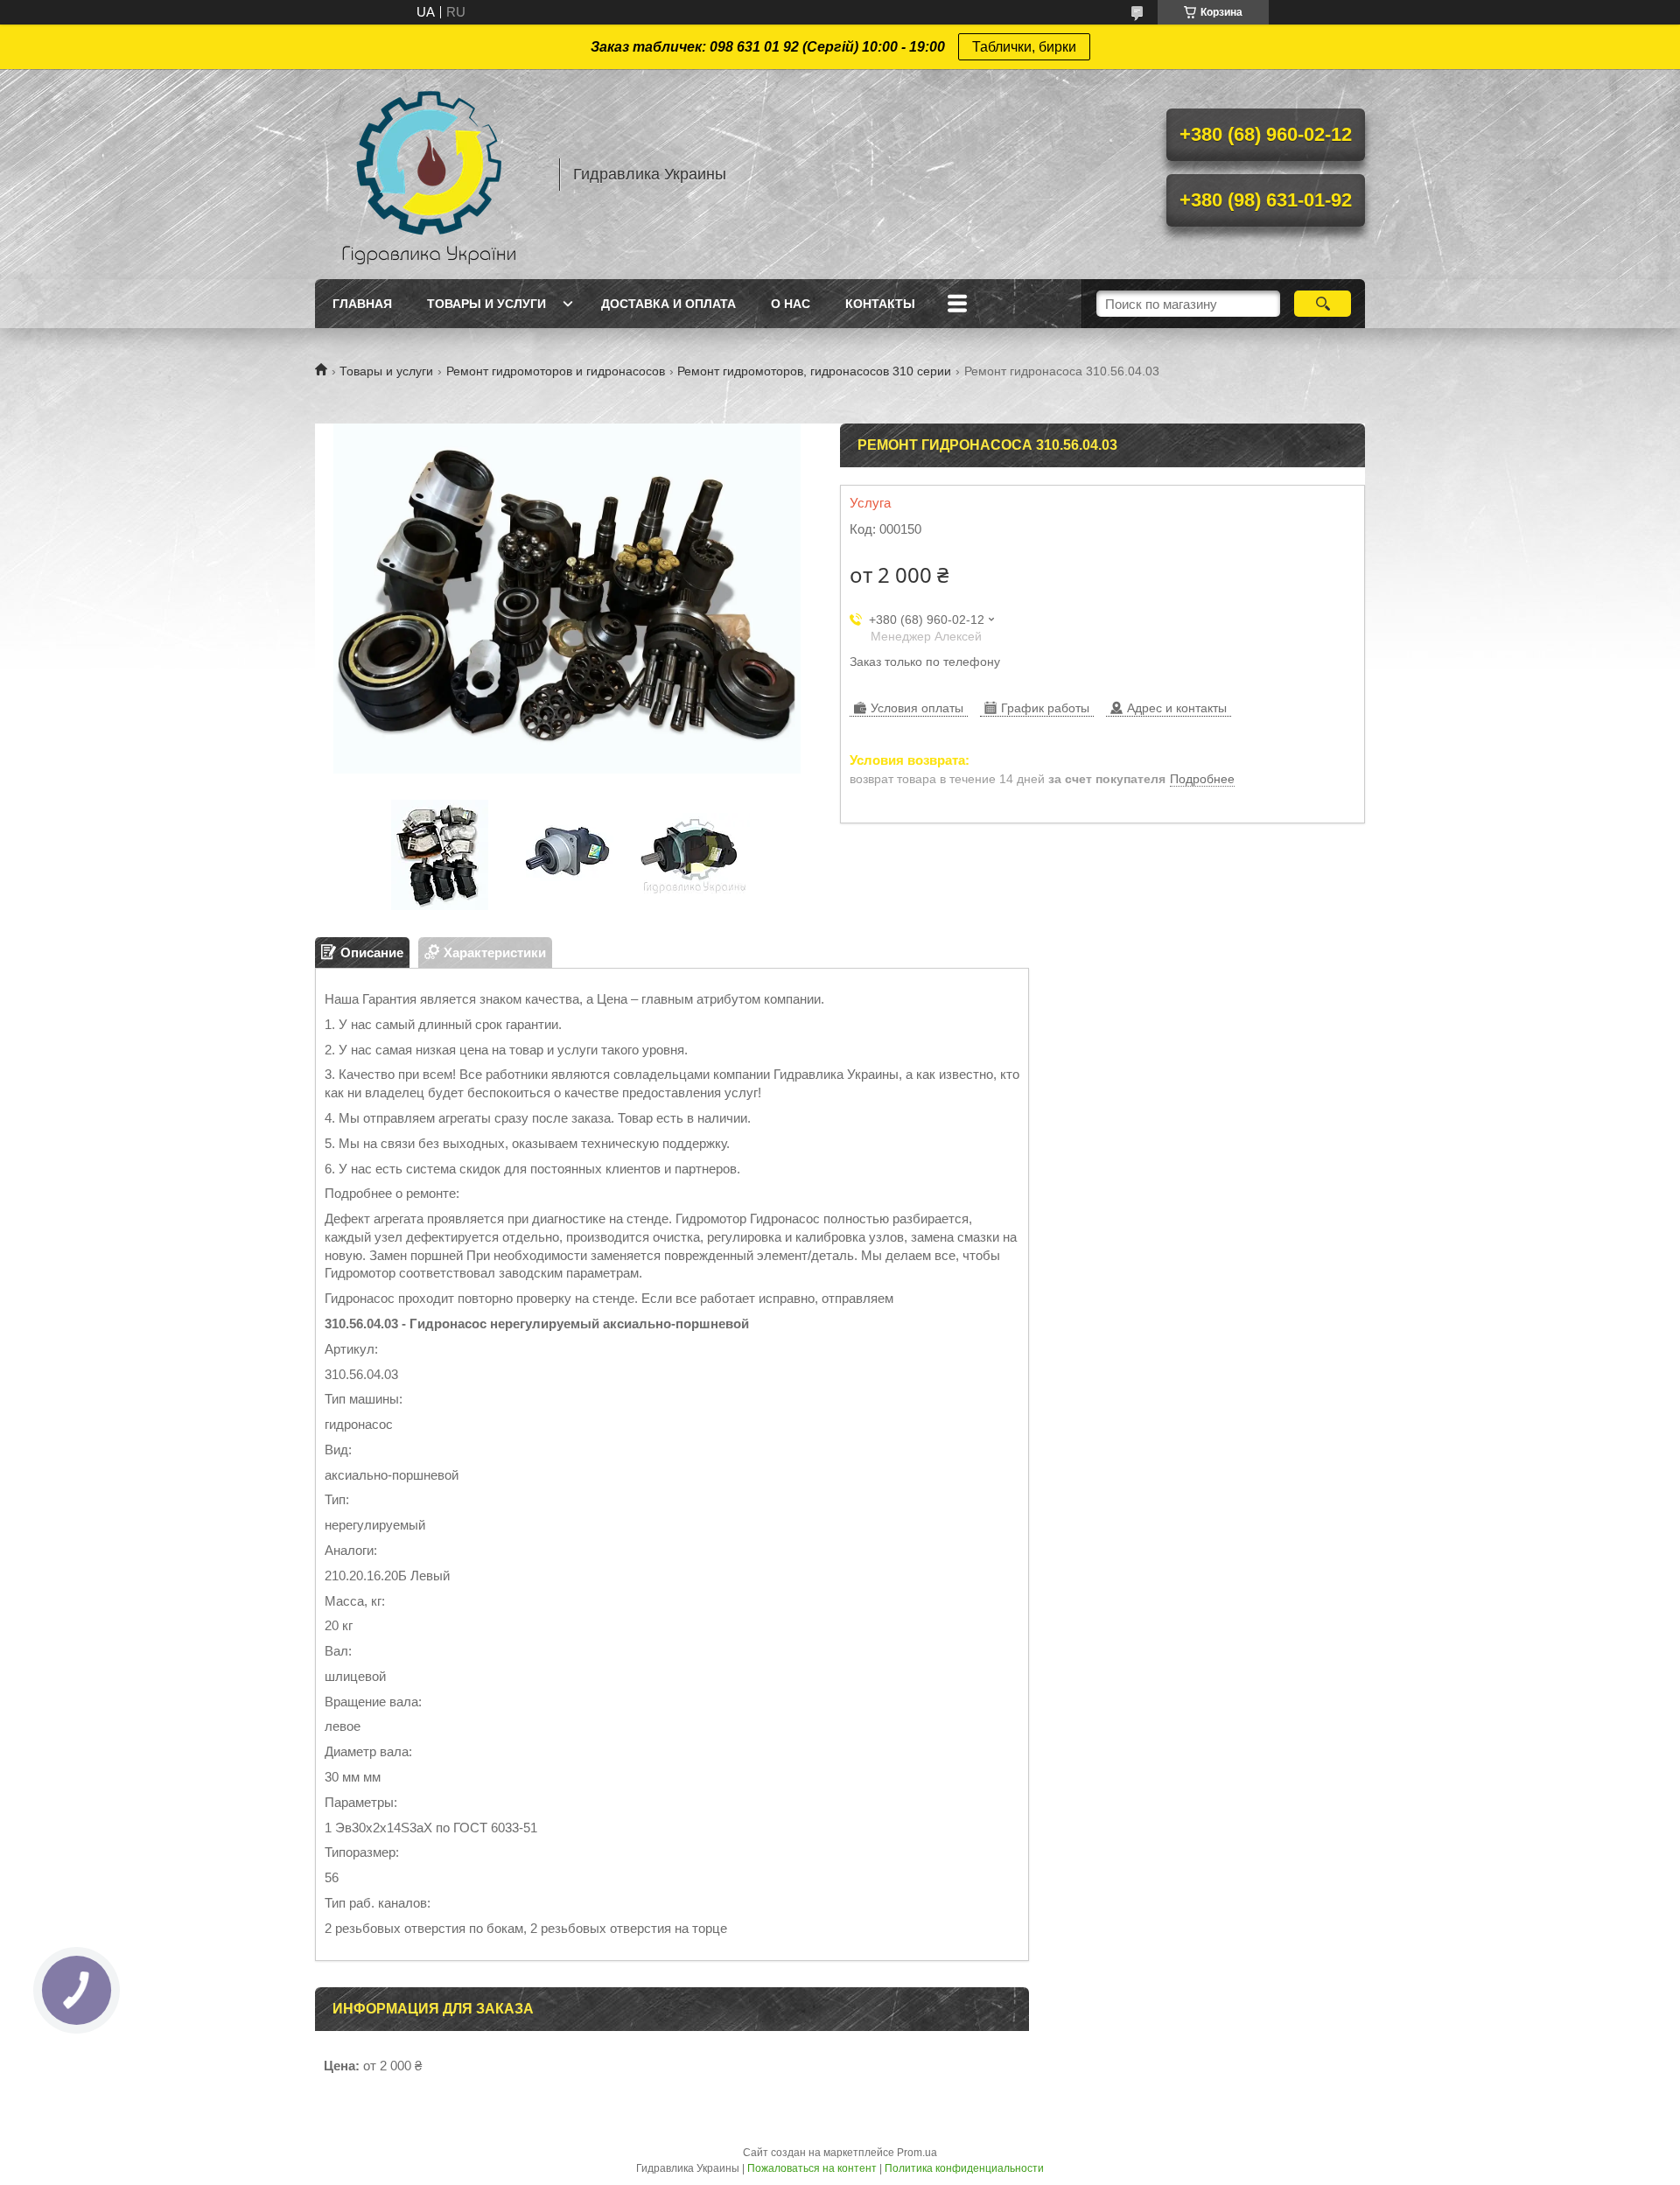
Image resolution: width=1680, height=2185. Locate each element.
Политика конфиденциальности (964, 2168)
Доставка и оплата (668, 304)
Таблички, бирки (1024, 47)
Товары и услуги (486, 304)
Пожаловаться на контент (812, 2168)
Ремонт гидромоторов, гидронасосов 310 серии (814, 371)
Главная (362, 304)
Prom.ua (917, 2153)
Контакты (880, 304)
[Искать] (1323, 304)
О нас (791, 304)
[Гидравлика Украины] (429, 174)
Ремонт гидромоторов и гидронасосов (556, 371)
